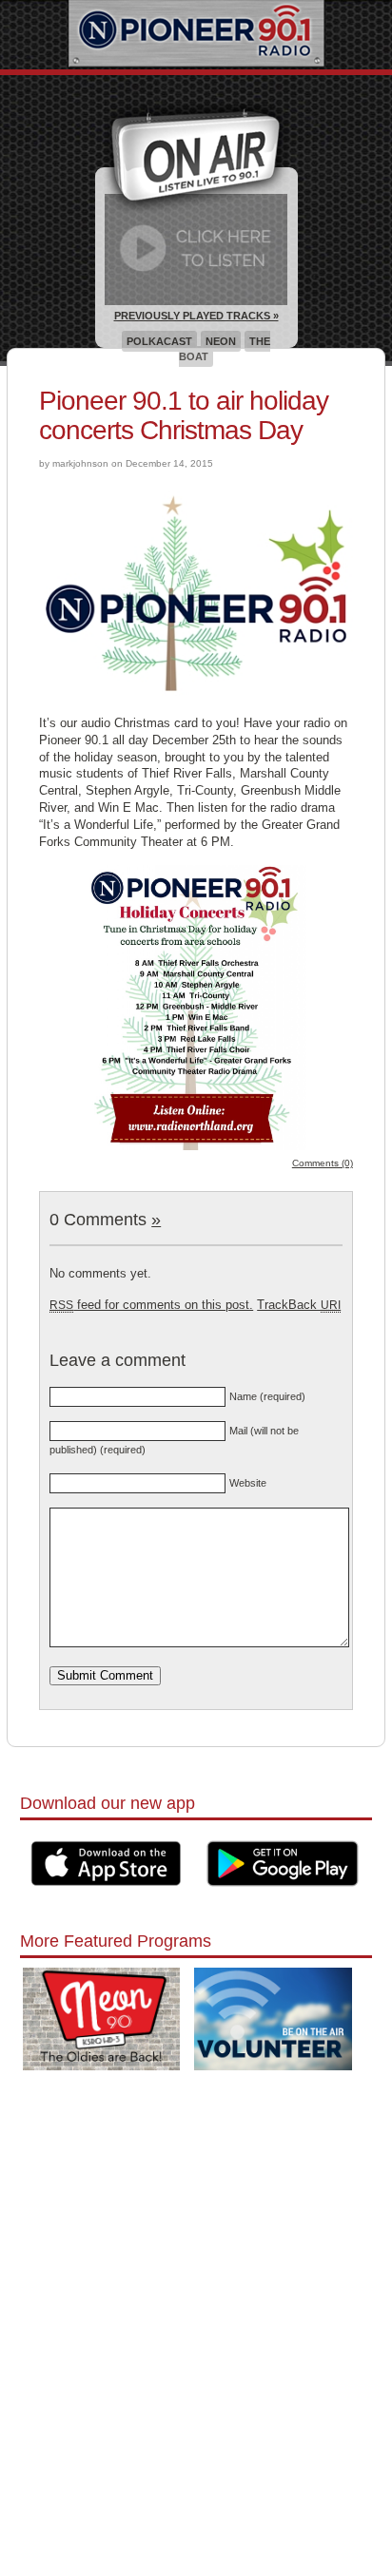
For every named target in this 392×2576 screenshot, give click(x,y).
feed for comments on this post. (151, 1305)
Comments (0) (323, 1163)
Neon (221, 341)
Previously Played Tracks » (196, 316)
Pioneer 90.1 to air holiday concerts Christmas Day (184, 415)
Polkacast (159, 341)
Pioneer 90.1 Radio (196, 35)
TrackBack (299, 1305)
